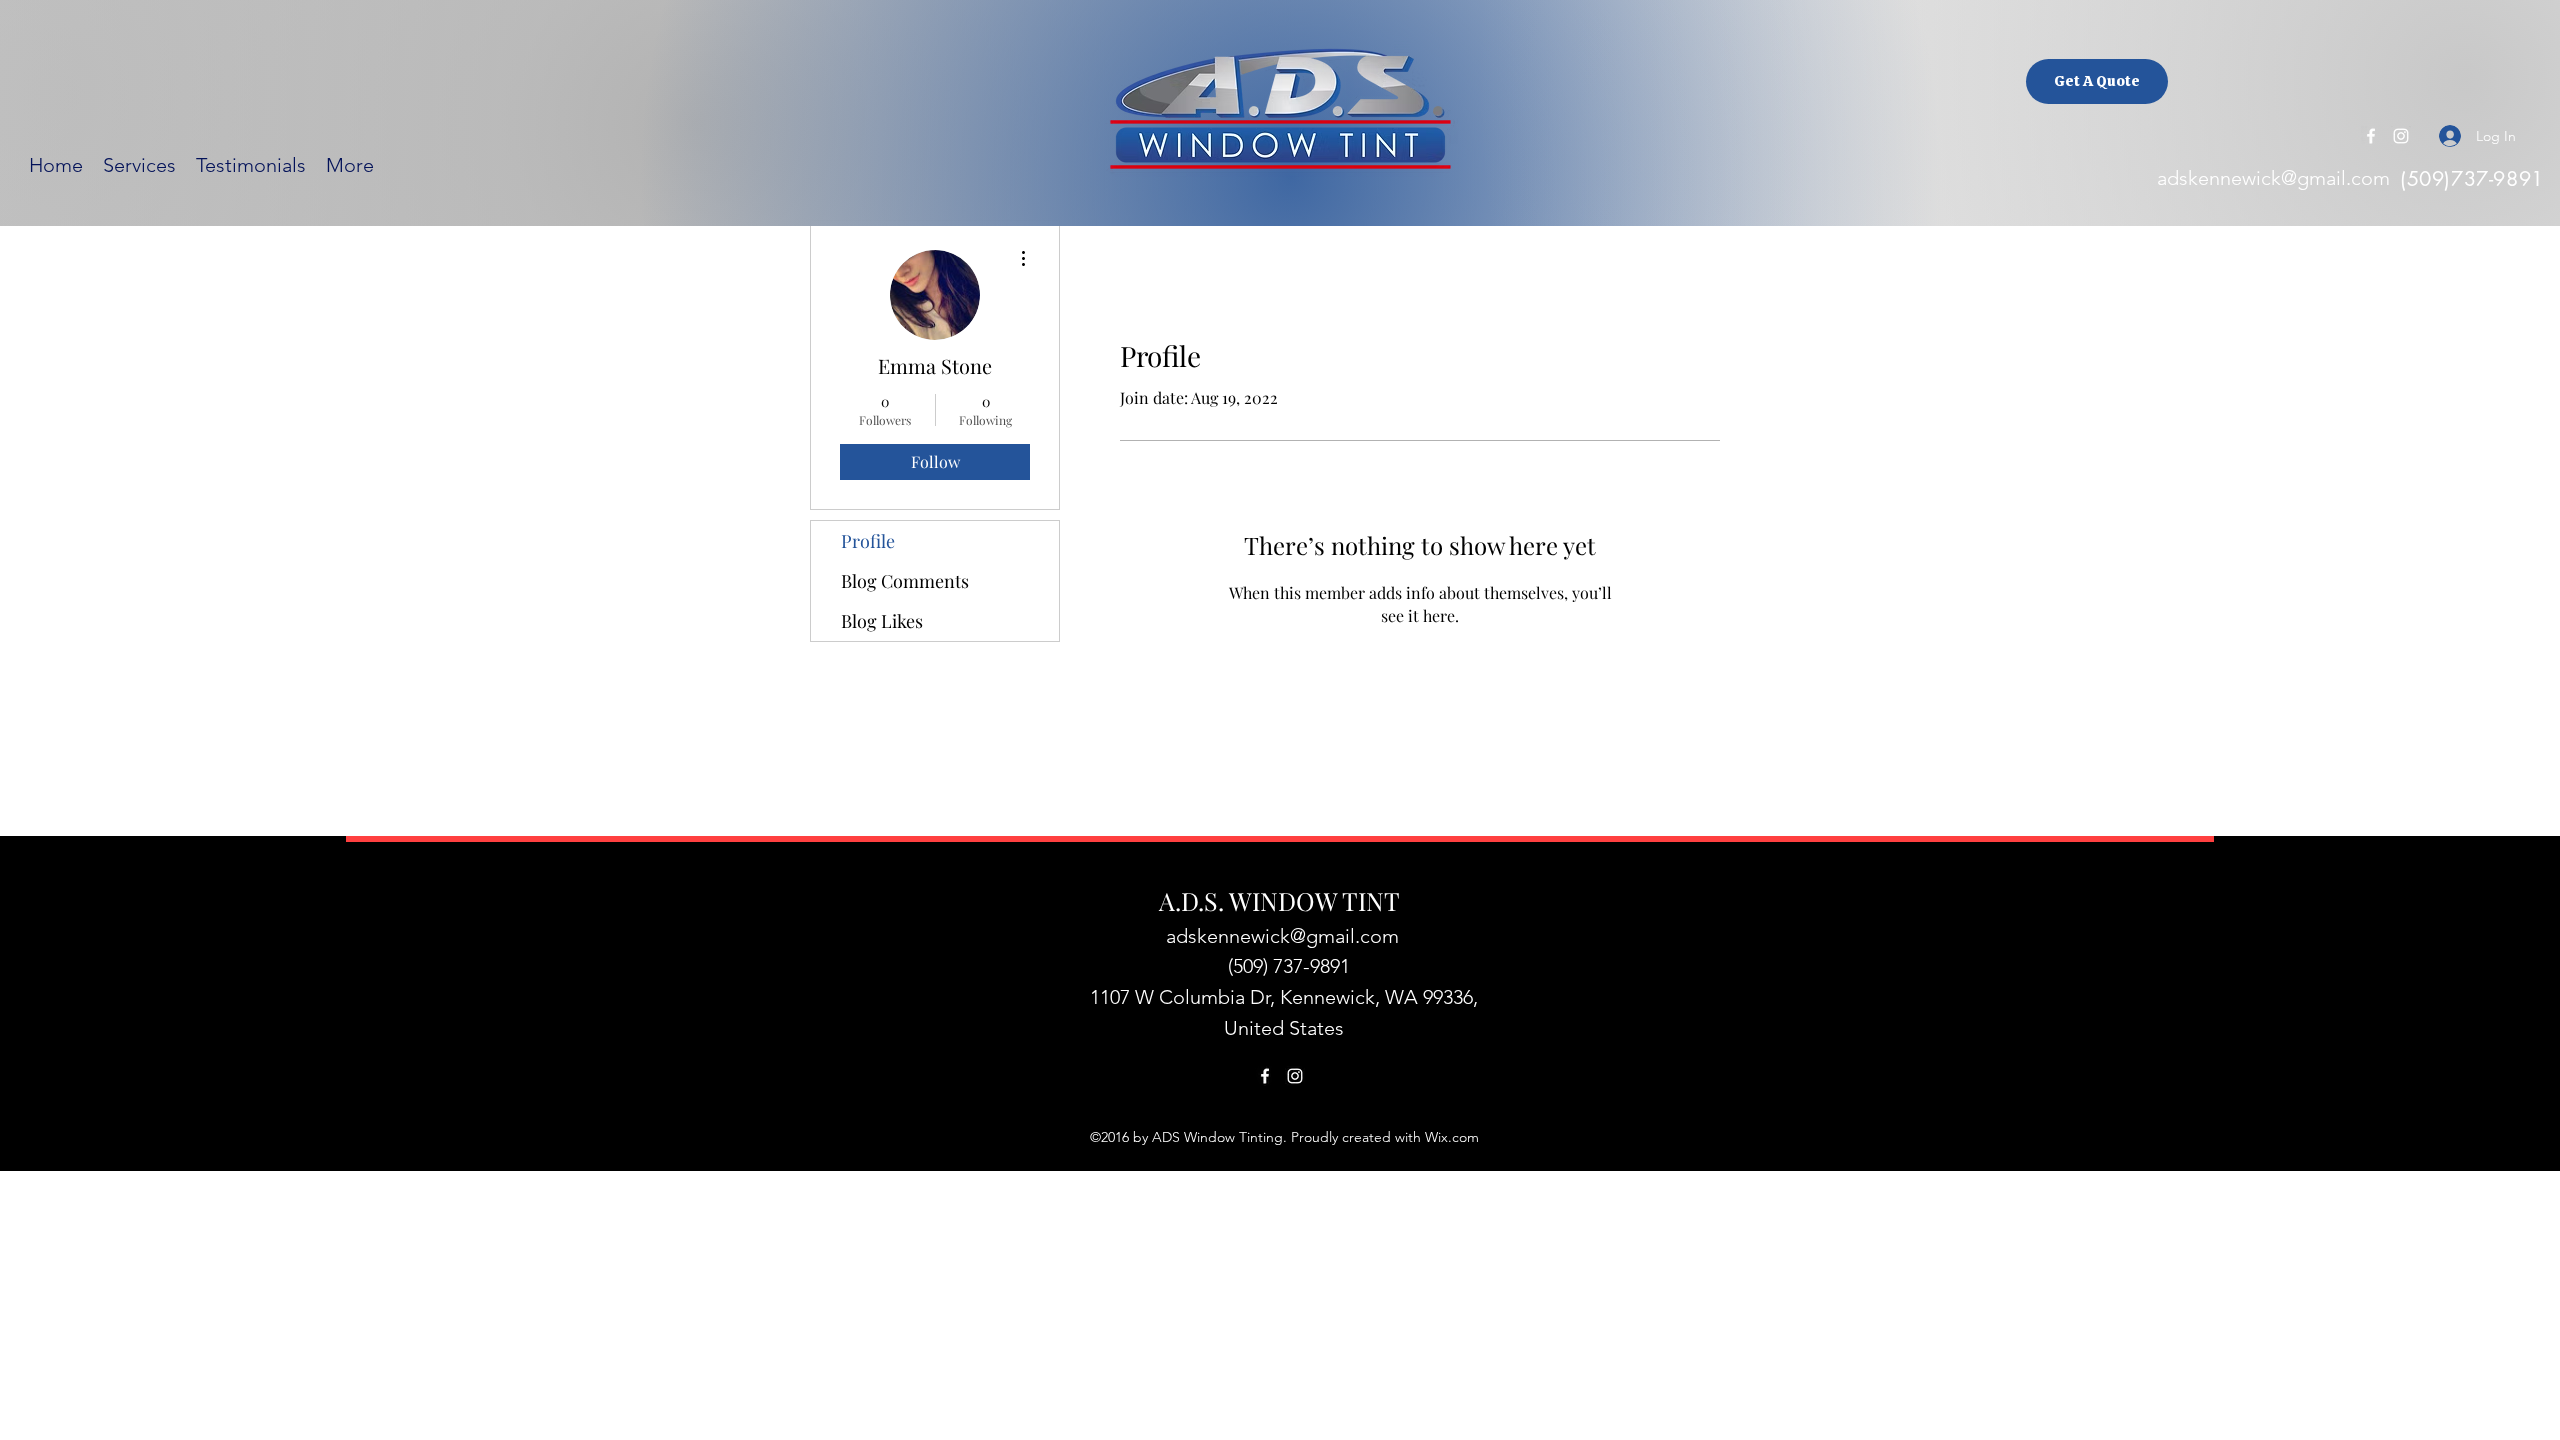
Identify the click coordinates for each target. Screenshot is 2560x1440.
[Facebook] (2371, 136)
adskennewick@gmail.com (2273, 178)
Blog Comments (905, 581)
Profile (868, 541)
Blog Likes (882, 621)
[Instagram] (2401, 136)
